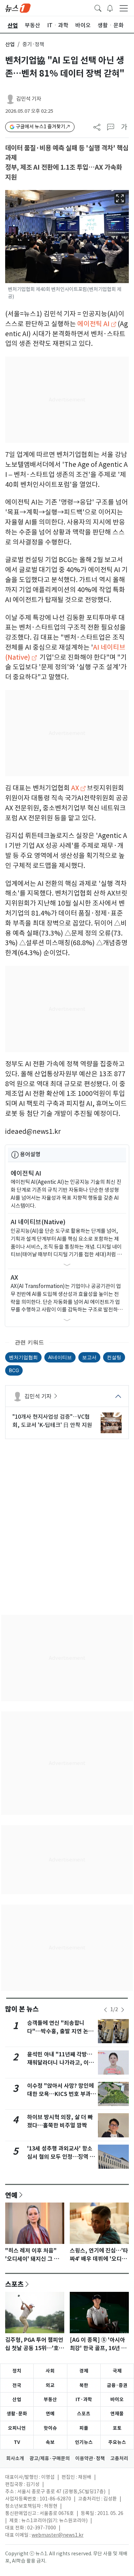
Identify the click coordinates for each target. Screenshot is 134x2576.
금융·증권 (117, 2385)
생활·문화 (17, 2414)
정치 (17, 2371)
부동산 (50, 2399)
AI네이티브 (60, 1357)
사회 (50, 2371)
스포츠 (14, 2284)
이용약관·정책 (90, 2458)
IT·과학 (84, 2399)
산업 (10, 44)
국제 (117, 2371)
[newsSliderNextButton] (123, 2010)
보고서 (89, 1357)
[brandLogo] (18, 8)
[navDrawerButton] (124, 8)
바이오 (117, 2399)
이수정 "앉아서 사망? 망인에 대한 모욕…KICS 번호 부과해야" (62, 2094)
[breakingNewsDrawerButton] (110, 8)
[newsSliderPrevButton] (105, 2010)
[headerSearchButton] (98, 8)
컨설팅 (114, 1357)
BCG (14, 1370)
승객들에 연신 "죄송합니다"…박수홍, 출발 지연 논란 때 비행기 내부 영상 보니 (60, 2031)
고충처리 (119, 2458)
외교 (50, 2385)
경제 (84, 2371)
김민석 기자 (29, 99)
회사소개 (15, 2458)
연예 (11, 2195)
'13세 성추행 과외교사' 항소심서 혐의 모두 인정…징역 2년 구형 (60, 2157)
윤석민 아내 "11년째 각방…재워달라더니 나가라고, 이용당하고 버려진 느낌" (60, 2063)
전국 (17, 2385)
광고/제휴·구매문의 (50, 2458)
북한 (84, 2385)
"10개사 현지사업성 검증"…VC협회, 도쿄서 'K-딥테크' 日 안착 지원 (52, 1421)
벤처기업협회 (23, 1357)
